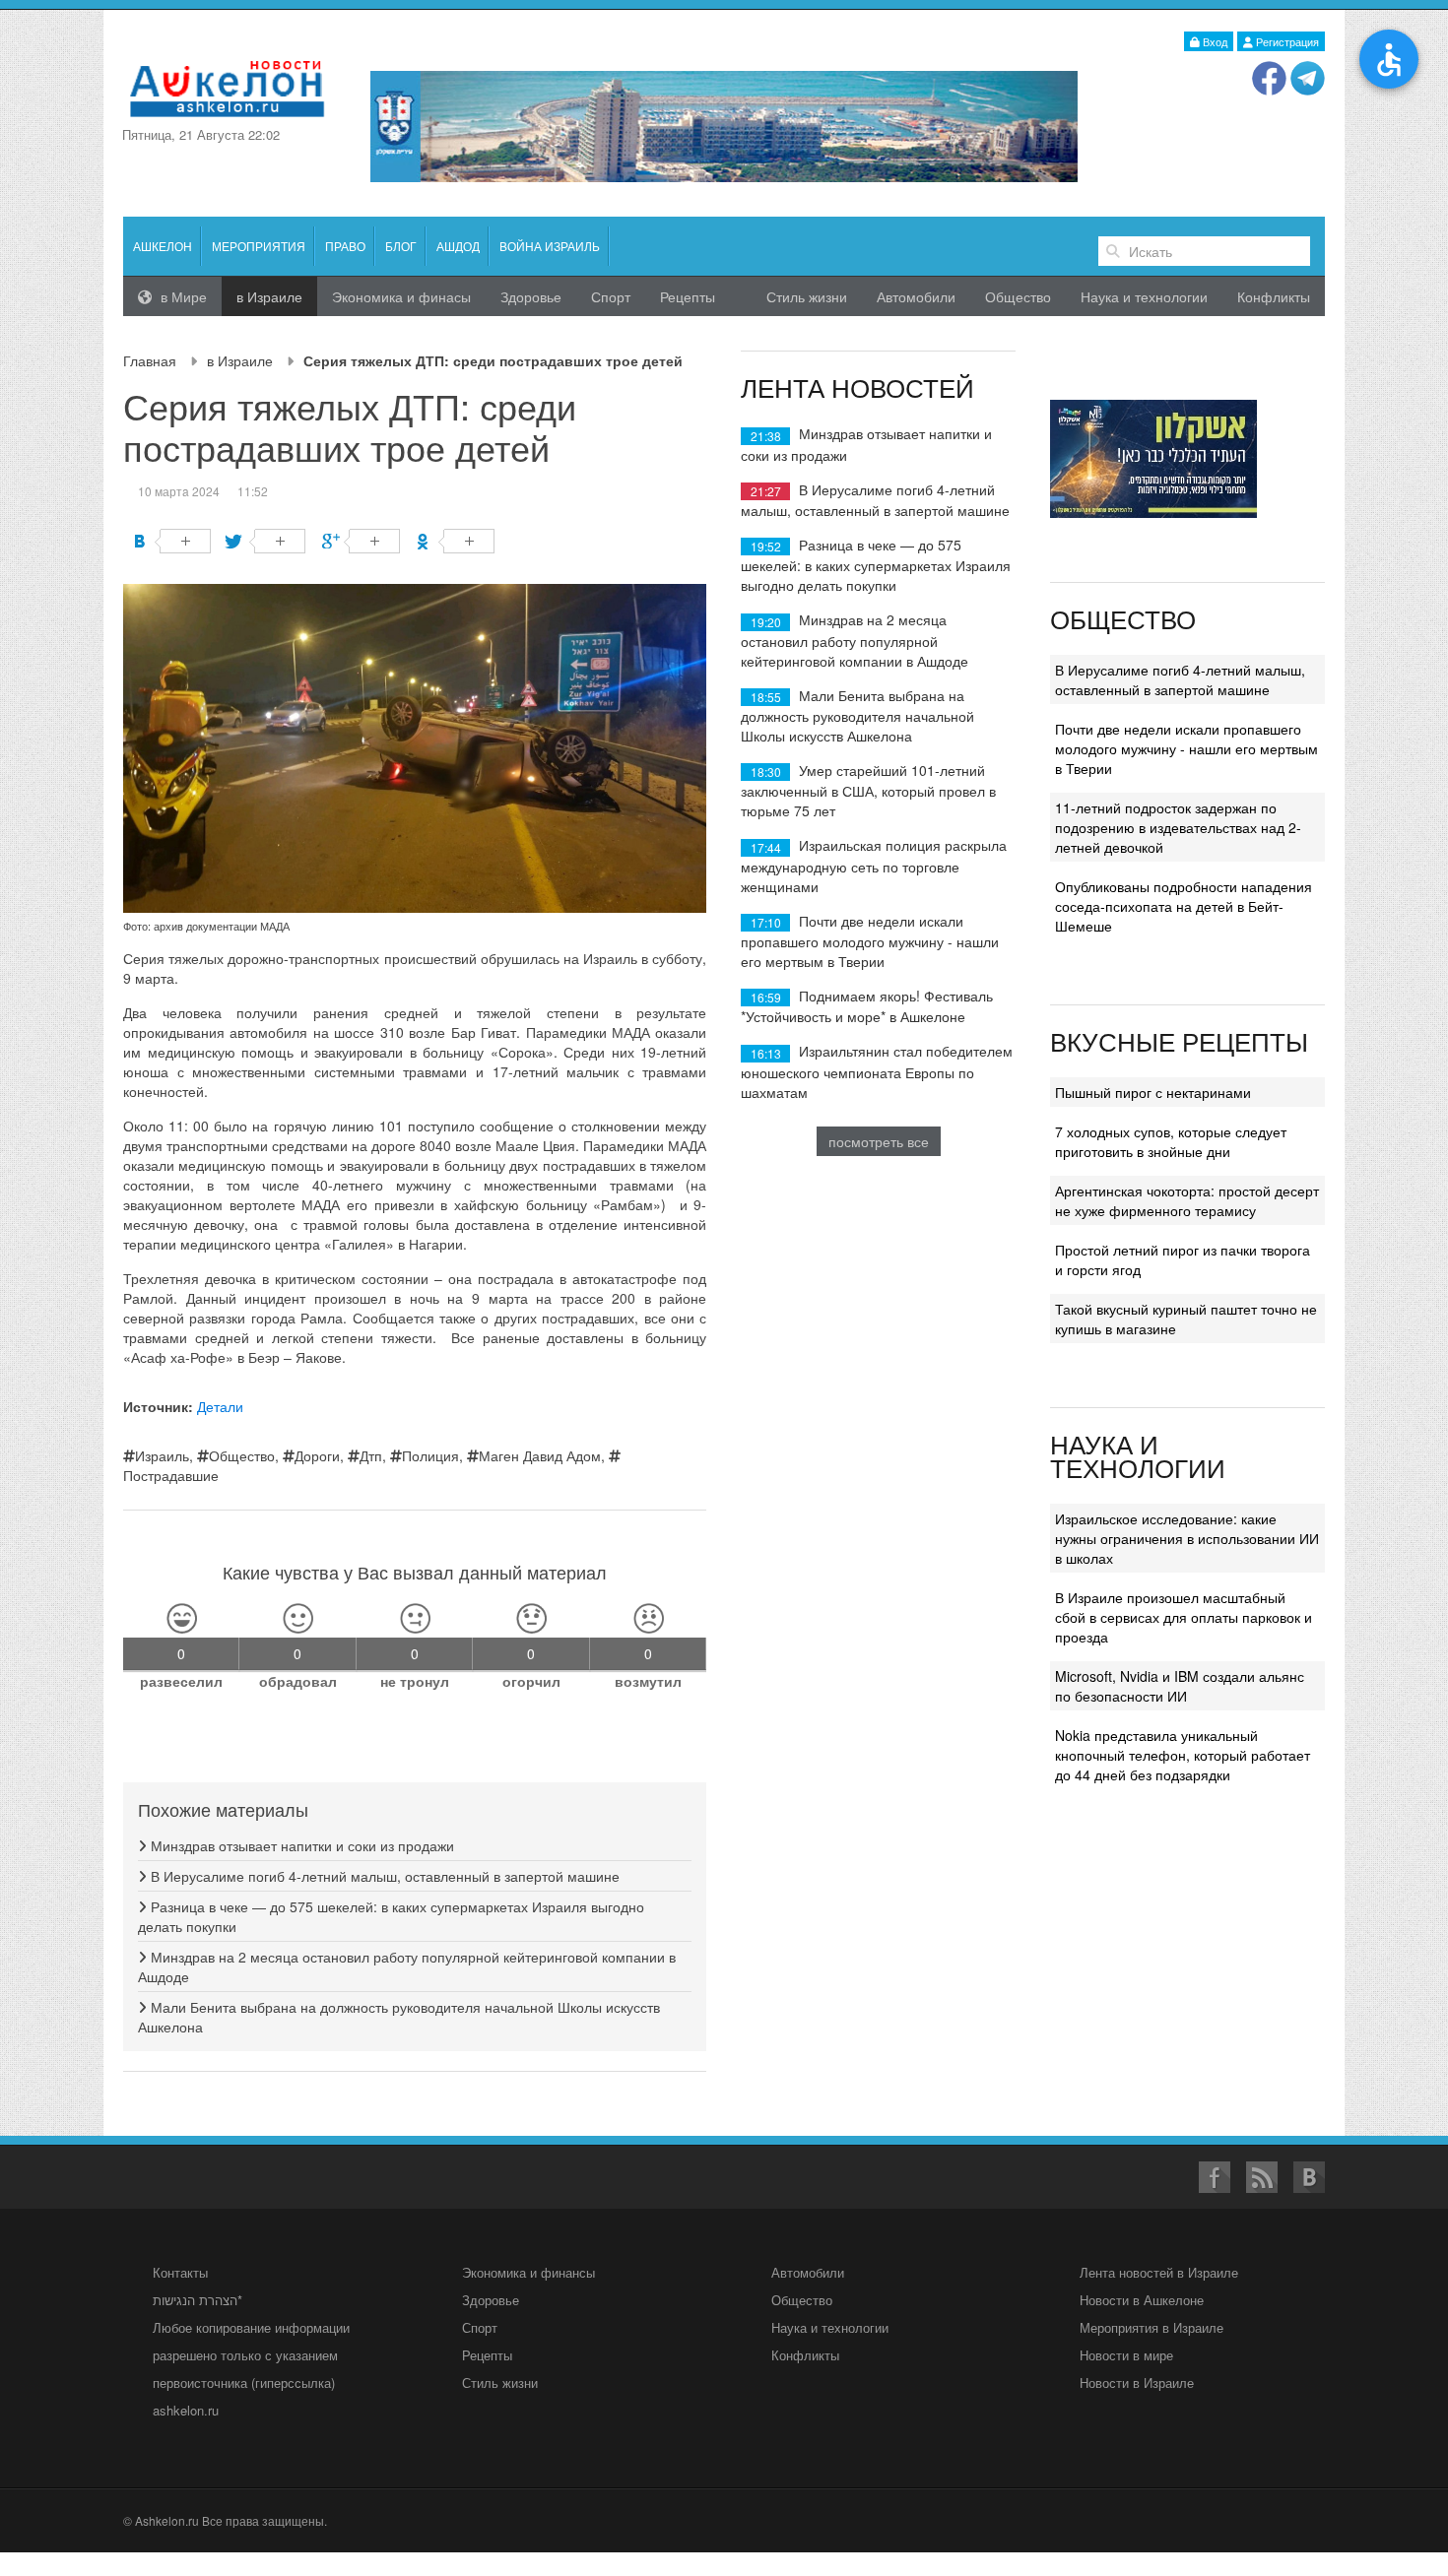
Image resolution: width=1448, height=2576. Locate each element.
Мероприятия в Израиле (1152, 2327)
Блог (401, 246)
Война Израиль (550, 246)
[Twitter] (266, 541)
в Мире (182, 296)
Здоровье (531, 296)
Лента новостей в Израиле (1159, 2272)
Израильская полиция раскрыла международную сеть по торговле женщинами (874, 865)
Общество (1018, 296)
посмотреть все (879, 1141)
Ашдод (458, 246)
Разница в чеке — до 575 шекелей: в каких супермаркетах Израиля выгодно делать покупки (876, 565)
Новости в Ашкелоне (1142, 2300)
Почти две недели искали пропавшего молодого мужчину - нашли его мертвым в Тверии (870, 941)
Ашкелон (163, 246)
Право (345, 246)
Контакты (180, 2272)
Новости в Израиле (1137, 2383)
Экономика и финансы (528, 2272)
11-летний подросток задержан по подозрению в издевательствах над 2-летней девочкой (1178, 827)
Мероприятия (259, 246)
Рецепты (688, 296)
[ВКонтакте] (172, 541)
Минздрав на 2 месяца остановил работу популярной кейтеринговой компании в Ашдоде (855, 640)
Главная (150, 360)
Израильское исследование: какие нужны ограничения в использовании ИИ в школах (1187, 1538)
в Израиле (240, 360)
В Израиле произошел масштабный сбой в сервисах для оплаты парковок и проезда (1184, 1617)
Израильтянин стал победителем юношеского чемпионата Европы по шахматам (877, 1071)
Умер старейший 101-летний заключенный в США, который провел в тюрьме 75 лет (868, 790)
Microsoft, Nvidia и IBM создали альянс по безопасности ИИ (1180, 1686)
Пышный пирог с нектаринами (1153, 1092)
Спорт (611, 296)
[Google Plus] (361, 541)
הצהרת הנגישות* (197, 2300)
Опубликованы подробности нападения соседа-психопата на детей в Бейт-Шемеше (1184, 906)
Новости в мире (1126, 2355)
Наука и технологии (1144, 296)
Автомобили (916, 296)
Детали (220, 1406)
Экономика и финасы (401, 296)
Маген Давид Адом (540, 1455)
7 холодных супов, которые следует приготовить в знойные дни (1171, 1141)
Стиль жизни (807, 296)
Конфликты (1274, 296)
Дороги (317, 1455)
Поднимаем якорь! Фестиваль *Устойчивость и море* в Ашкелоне (867, 1006)
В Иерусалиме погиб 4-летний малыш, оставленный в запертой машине (383, 1876)
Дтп (371, 1455)
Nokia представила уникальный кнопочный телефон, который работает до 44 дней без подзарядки (1183, 1755)
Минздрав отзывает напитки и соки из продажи (300, 1845)
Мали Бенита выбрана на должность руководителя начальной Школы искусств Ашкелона (857, 715)
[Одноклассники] (456, 541)
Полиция (430, 1455)
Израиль (162, 1455)
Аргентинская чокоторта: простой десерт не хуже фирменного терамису (1187, 1200)
